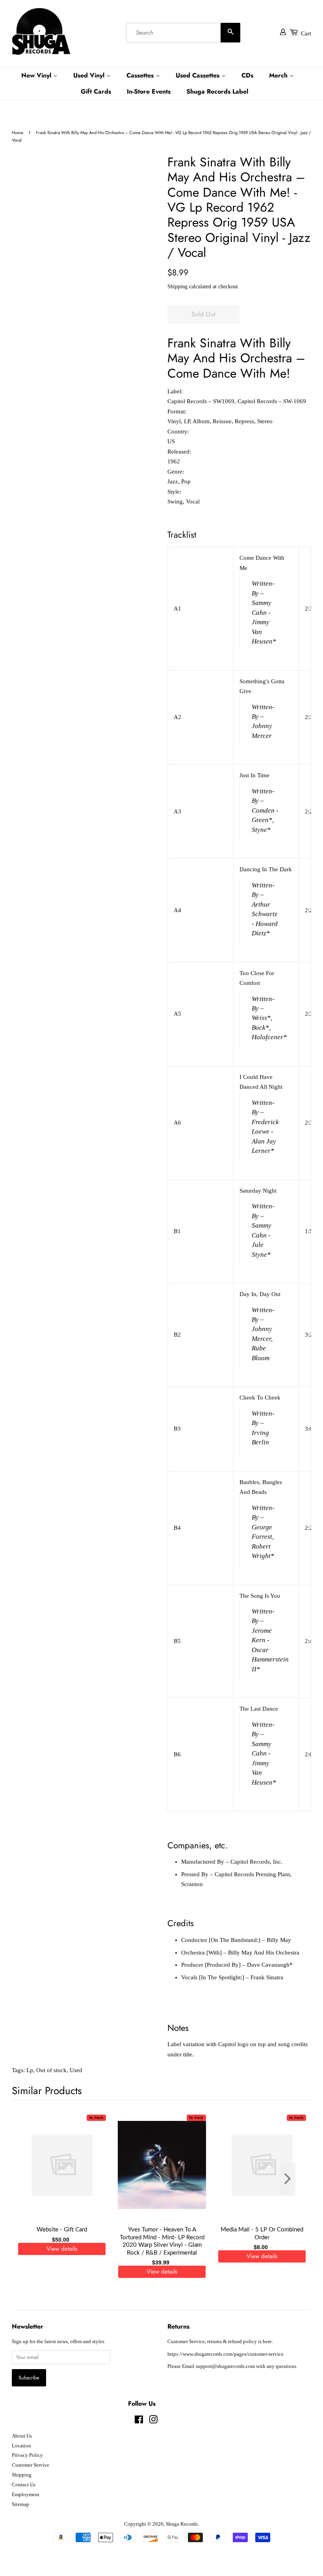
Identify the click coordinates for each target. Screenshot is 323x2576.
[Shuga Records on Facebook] (139, 2421)
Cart (306, 33)
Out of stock (51, 2070)
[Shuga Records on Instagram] (153, 2421)
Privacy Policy (27, 2455)
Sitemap (20, 2504)
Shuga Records (182, 2524)
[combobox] (183, 33)
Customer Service (31, 2465)
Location (21, 2446)
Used (76, 2070)
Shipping (177, 287)
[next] (292, 2179)
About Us (22, 2436)
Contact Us (24, 2485)
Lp (30, 2070)
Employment (26, 2495)
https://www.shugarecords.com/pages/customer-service (226, 2354)
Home (18, 133)
